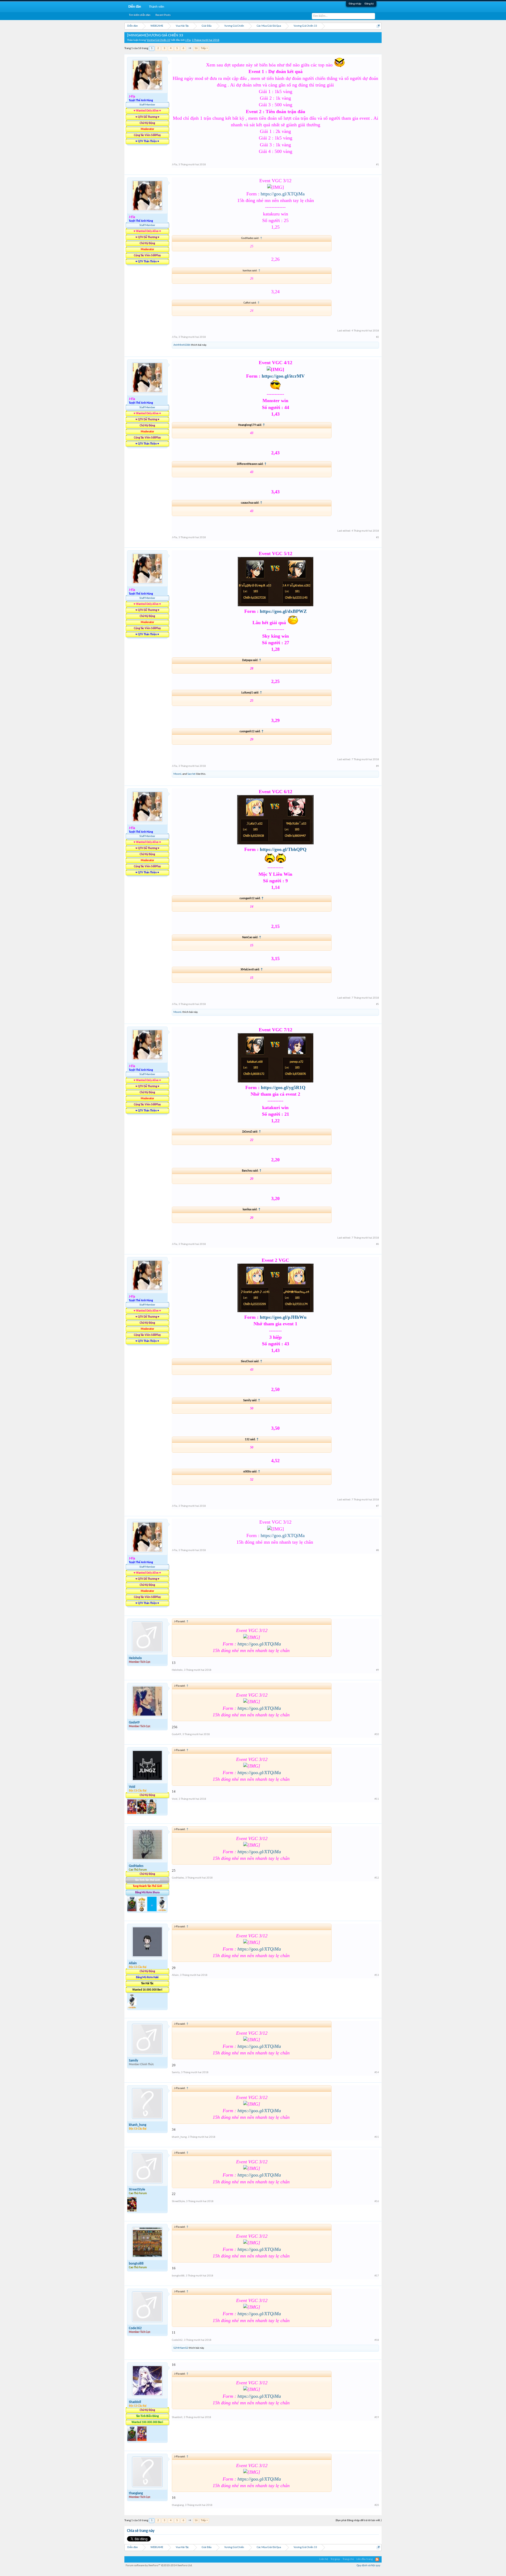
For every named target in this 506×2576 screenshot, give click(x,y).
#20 (377, 2505)
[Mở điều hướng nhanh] (378, 26)
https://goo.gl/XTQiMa (283, 194)
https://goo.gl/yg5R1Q (283, 1087)
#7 (378, 1506)
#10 (377, 1734)
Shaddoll (135, 2402)
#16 (377, 2201)
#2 (378, 337)
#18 (377, 2340)
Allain (133, 1963)
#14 (377, 2072)
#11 (377, 1799)
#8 (378, 1550)
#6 (378, 1244)
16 (196, 48)
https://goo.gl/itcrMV (283, 376)
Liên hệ (324, 2559)
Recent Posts (163, 15)
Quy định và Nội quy (368, 2566)
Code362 (135, 2328)
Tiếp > (204, 48)
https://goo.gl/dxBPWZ (283, 611)
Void (132, 1787)
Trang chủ (348, 2559)
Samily (133, 2061)
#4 (378, 766)
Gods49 (134, 1723)
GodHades (136, 1866)
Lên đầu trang (365, 2559)
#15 (377, 2137)
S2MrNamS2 (181, 2348)
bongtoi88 (136, 2264)
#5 (378, 1004)
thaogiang (136, 2493)
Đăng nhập (355, 4)
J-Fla (188, 40)
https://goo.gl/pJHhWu (283, 1317)
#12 (377, 1878)
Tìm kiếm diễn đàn (140, 15)
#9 (378, 1670)
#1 (378, 165)
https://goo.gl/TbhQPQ (283, 849)
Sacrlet (191, 774)
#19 (377, 2417)
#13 (377, 1975)
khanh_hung (138, 2125)
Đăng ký (369, 4)
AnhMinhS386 (182, 345)
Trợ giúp (335, 2559)
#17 (377, 2276)
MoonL (178, 774)
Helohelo (135, 1658)
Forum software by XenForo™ (159, 2566)
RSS (377, 2559)
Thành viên (157, 7)
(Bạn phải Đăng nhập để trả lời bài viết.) (359, 2520)
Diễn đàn (135, 7)
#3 (378, 538)
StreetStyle (137, 2190)
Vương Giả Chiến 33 (159, 40)
